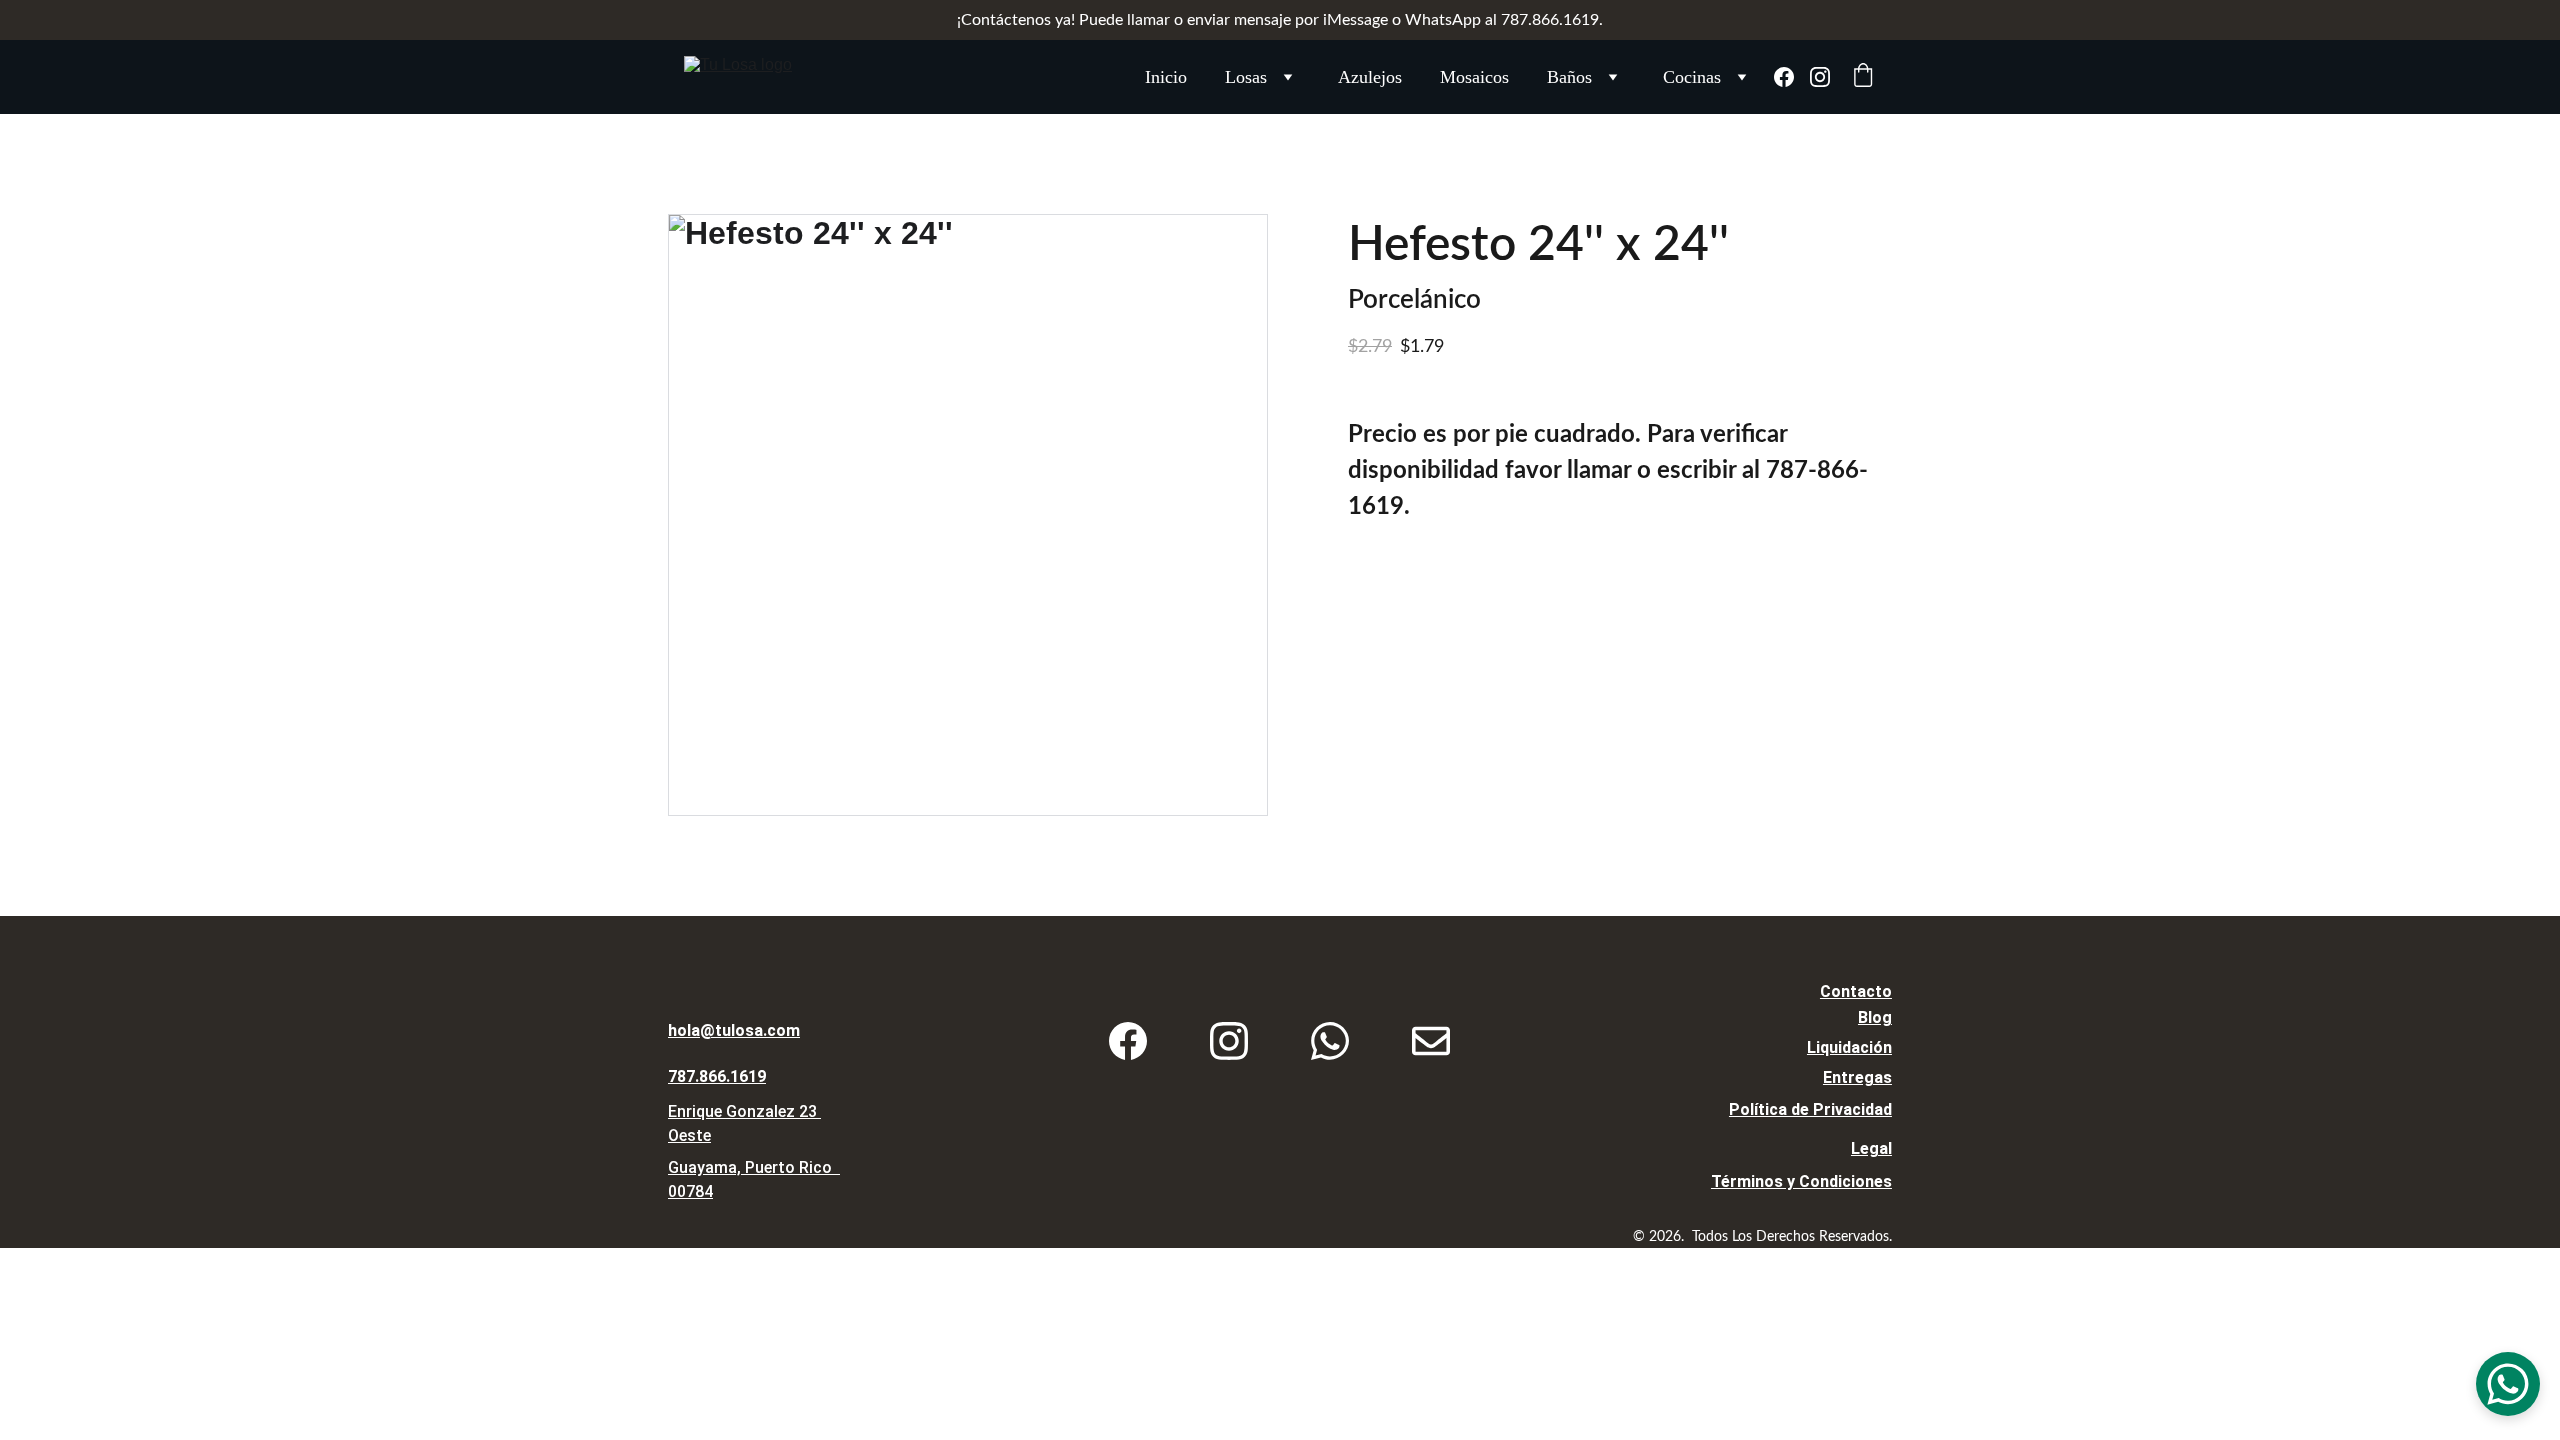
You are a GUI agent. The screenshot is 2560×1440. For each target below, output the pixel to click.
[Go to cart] (1863, 77)
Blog (1875, 1017)
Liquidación (1849, 1047)
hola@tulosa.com (734, 1030)
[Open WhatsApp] (2508, 1384)
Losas (1246, 77)
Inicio (1166, 77)
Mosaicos (1474, 77)
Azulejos (1370, 77)
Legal (1871, 1148)
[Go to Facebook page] (1792, 77)
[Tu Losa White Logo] (795, 977)
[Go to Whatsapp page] (1330, 1041)
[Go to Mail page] (1431, 1041)
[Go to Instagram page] (1820, 77)
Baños (1569, 77)
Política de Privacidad (1810, 1109)
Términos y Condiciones (1801, 1181)
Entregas (1857, 1077)
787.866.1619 (717, 1076)
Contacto (1856, 991)
